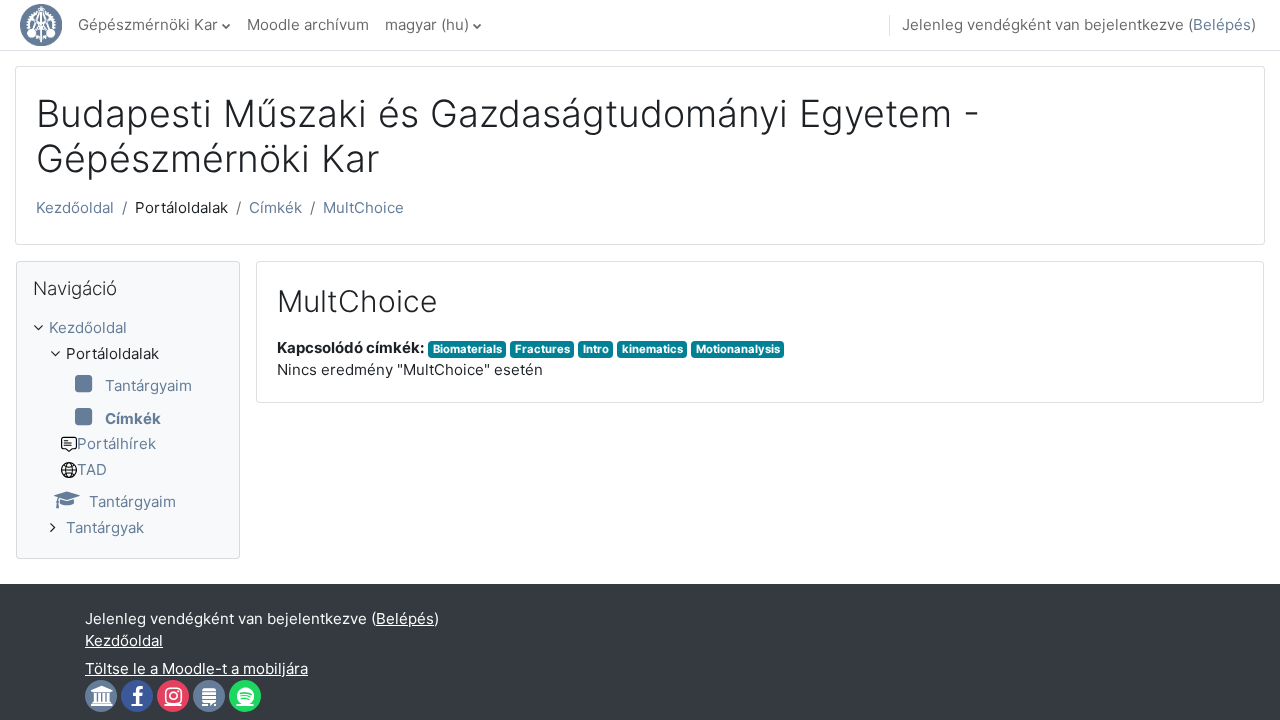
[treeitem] (128, 428)
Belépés (1222, 24)
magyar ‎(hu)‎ (427, 24)
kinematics (652, 349)
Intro (596, 349)
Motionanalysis (738, 349)
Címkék (275, 207)
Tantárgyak (105, 527)
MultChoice (363, 207)
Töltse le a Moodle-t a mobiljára (196, 668)
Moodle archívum (308, 24)
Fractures (542, 349)
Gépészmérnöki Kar (148, 24)
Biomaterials (467, 349)
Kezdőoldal (75, 207)
